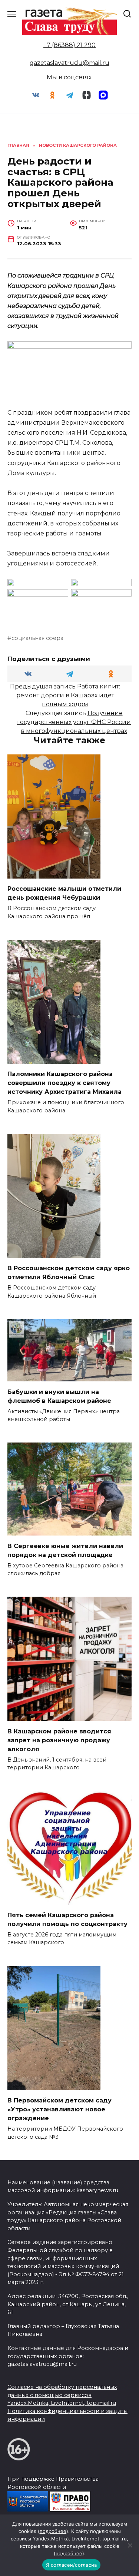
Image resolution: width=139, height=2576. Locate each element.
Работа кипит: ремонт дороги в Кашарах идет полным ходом (68, 695)
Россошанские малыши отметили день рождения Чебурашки (64, 893)
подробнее (53, 2531)
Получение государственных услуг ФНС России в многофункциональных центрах (74, 722)
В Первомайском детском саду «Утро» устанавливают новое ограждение (59, 2109)
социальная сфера (37, 638)
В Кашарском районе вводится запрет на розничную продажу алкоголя (59, 1740)
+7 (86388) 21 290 (69, 45)
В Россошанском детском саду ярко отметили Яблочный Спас (69, 1273)
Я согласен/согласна (72, 2565)
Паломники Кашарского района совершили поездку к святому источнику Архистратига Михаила (64, 1083)
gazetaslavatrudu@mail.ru (69, 63)
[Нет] (130, 2545)
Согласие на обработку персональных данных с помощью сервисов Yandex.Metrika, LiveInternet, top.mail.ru (62, 2395)
